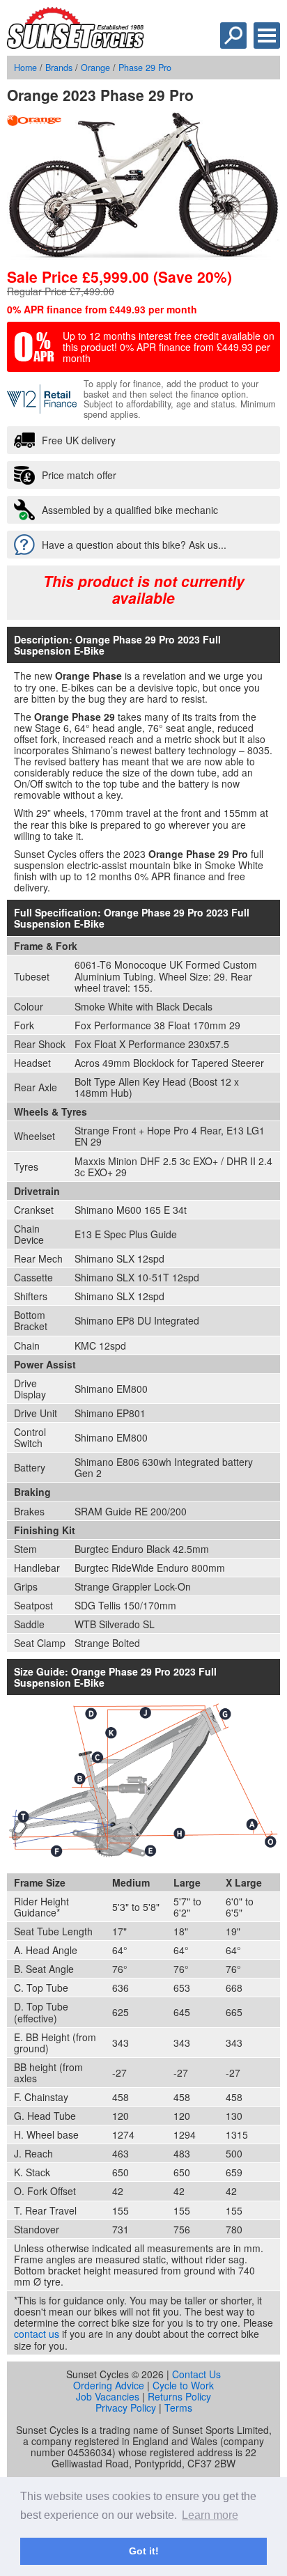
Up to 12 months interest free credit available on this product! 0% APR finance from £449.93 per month (169, 347)
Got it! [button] (144, 2551)
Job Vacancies (108, 2396)
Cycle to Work (183, 2385)
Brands (59, 68)
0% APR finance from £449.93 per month (102, 309)
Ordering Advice (109, 2385)
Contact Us (196, 2374)
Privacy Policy (126, 2407)
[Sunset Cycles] (76, 45)
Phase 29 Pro (145, 68)
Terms (178, 2407)
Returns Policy (179, 2396)
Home (25, 68)
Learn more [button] (210, 2515)
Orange (95, 68)
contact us (37, 2334)
